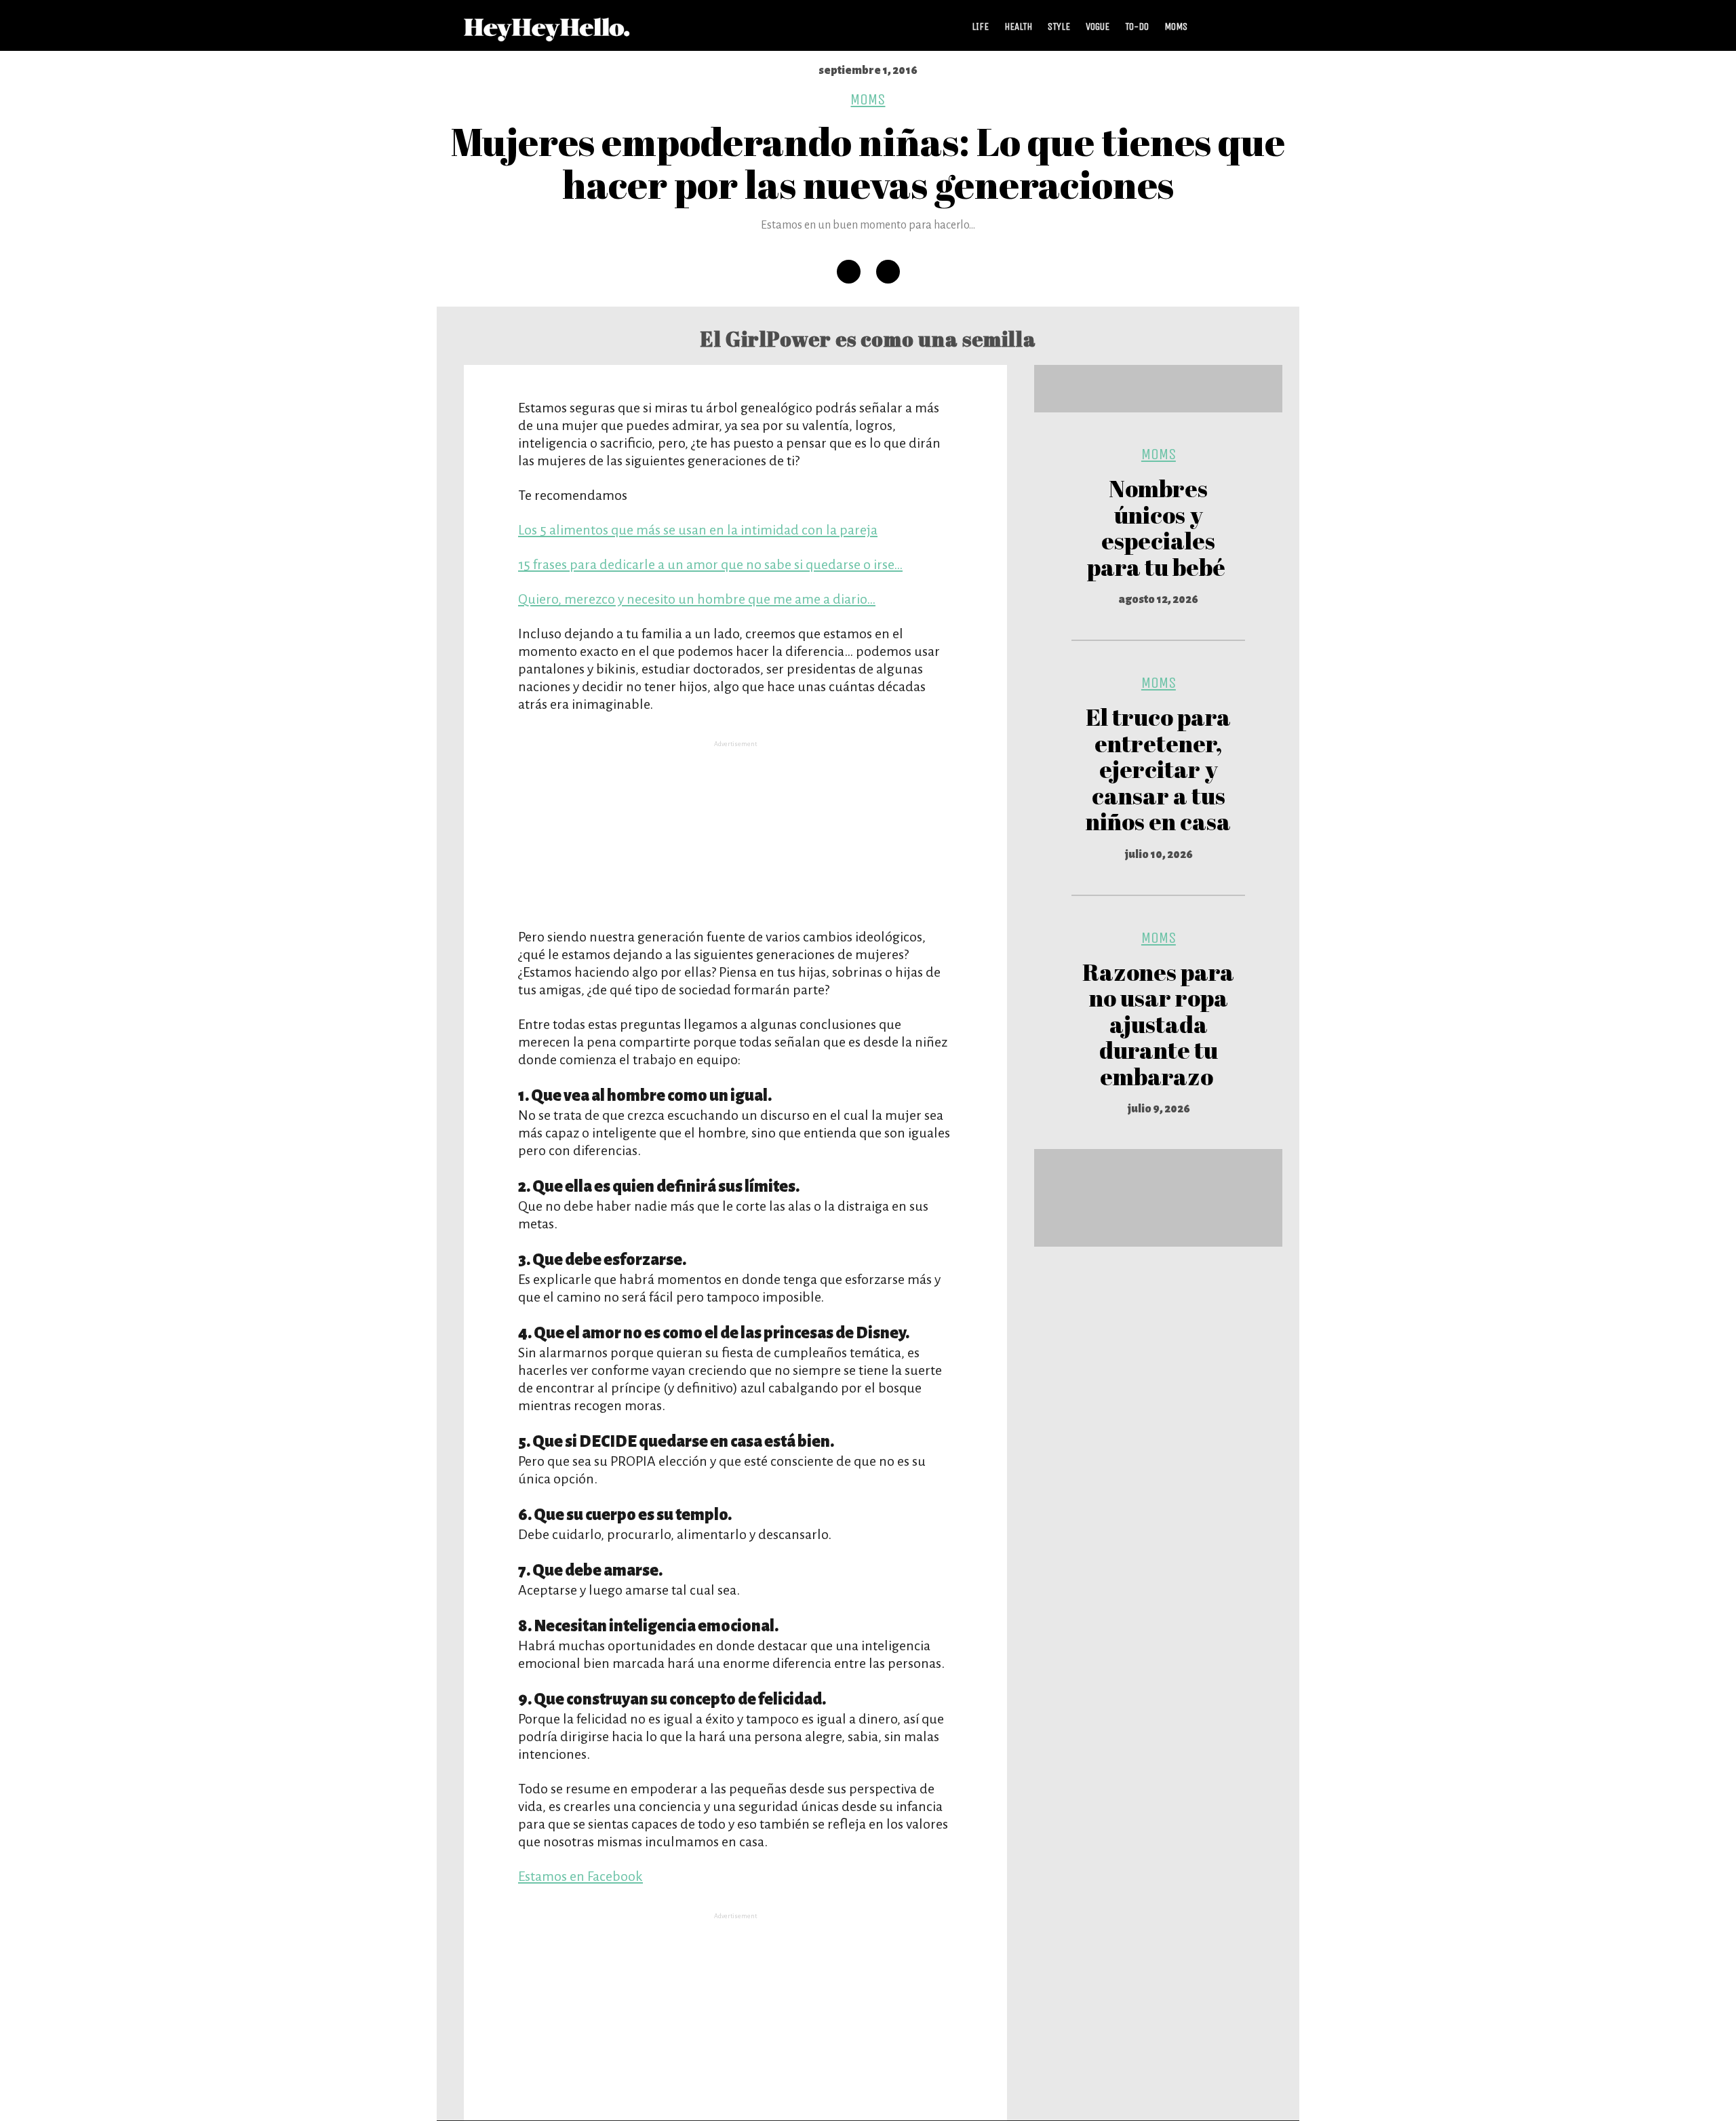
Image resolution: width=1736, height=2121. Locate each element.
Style (1059, 26)
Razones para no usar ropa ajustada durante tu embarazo (1158, 1024)
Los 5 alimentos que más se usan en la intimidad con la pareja (698, 530)
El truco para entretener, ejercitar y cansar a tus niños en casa (1158, 769)
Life (980, 26)
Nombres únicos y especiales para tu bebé (1158, 527)
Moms (1176, 26)
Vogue (1098, 26)
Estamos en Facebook (580, 1876)
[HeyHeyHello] (547, 34)
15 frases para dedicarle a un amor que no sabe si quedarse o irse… (710, 564)
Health (1018, 26)
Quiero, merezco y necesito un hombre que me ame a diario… (697, 599)
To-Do (1137, 26)
